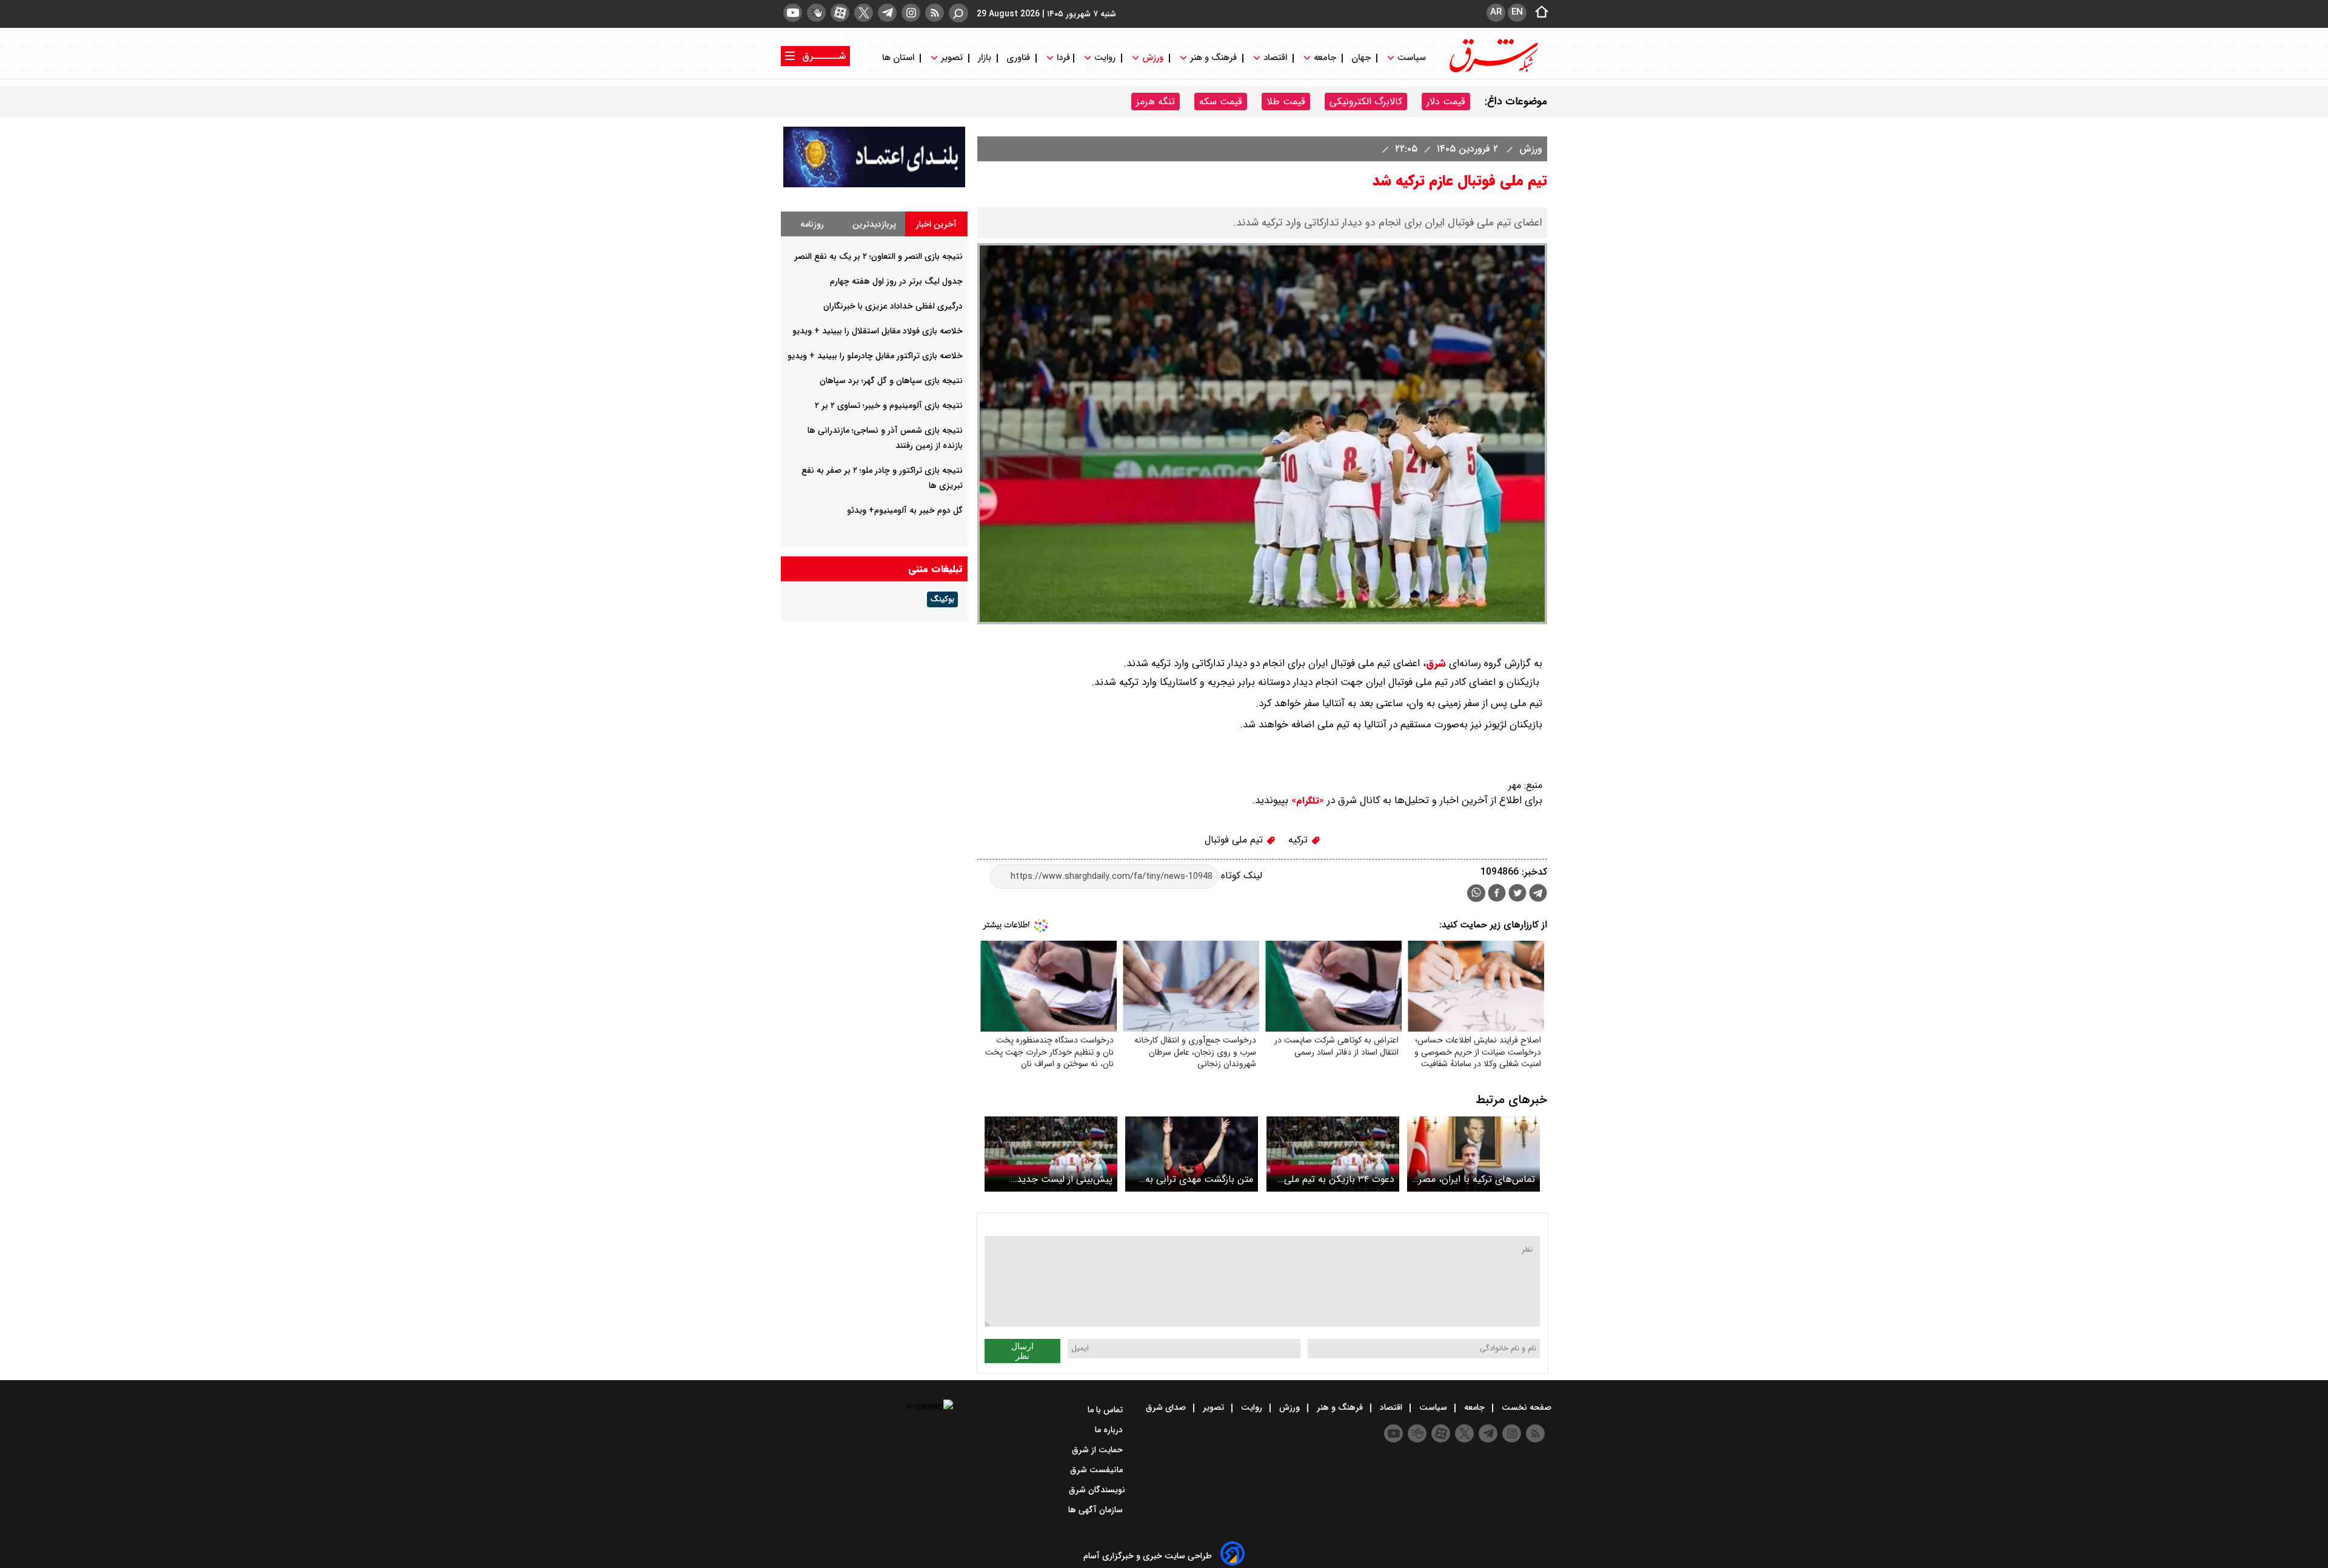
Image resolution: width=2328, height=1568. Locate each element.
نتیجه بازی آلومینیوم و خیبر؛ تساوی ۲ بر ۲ (889, 405)
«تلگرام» (1306, 801)
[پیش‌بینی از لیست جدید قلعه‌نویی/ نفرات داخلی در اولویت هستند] (1051, 1154)
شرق (1436, 663)
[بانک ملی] (874, 185)
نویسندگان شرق (1097, 1490)
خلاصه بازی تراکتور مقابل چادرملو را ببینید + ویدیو (875, 356)
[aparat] (840, 13)
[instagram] (911, 13)
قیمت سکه (1221, 102)
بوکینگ (942, 599)
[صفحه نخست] (1538, 13)
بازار (985, 58)
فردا (1062, 58)
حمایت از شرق (1099, 1450)
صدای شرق (1167, 1407)
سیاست (1412, 58)
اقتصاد (1275, 58)
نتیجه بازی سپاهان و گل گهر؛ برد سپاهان (891, 381)
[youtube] (793, 13)
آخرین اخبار (936, 224)
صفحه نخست (1525, 1407)
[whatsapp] (1476, 893)
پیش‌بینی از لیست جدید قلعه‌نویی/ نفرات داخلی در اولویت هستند (1061, 1179)
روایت (1105, 58)
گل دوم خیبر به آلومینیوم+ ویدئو (905, 510)
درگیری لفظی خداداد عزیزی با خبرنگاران (893, 306)
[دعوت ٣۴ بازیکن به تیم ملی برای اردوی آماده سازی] (1333, 1154)
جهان (1361, 58)
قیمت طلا (1286, 102)
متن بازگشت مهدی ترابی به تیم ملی (1199, 1179)
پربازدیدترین (874, 224)
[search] (958, 13)
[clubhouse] (816, 13)
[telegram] (887, 13)
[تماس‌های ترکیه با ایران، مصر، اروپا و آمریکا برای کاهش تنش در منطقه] (1473, 1154)
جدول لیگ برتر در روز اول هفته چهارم (896, 281)
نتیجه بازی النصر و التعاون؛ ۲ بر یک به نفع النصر (878, 256)
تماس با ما (1106, 1410)
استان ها (899, 58)
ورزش (1153, 58)
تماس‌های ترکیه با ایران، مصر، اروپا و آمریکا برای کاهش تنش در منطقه (1474, 1179)
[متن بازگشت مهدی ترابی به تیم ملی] (1192, 1154)
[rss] (935, 13)
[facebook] (1497, 894)
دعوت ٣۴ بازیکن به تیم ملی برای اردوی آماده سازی (1339, 1179)
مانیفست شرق (1098, 1470)
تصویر (952, 58)
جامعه (1325, 58)
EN (1517, 12)
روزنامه (812, 224)
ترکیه (1299, 840)
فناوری (1018, 58)
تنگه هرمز (1156, 102)
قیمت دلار (1446, 102)
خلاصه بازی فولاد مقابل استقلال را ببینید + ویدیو (878, 331)
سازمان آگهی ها (1097, 1510)
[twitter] (864, 13)
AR (1496, 12)
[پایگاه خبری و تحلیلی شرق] (1493, 71)
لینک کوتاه (1240, 876)
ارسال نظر (1022, 1351)
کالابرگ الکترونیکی (1366, 102)
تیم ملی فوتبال (1235, 840)
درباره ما (1110, 1430)
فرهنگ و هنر (1213, 58)
